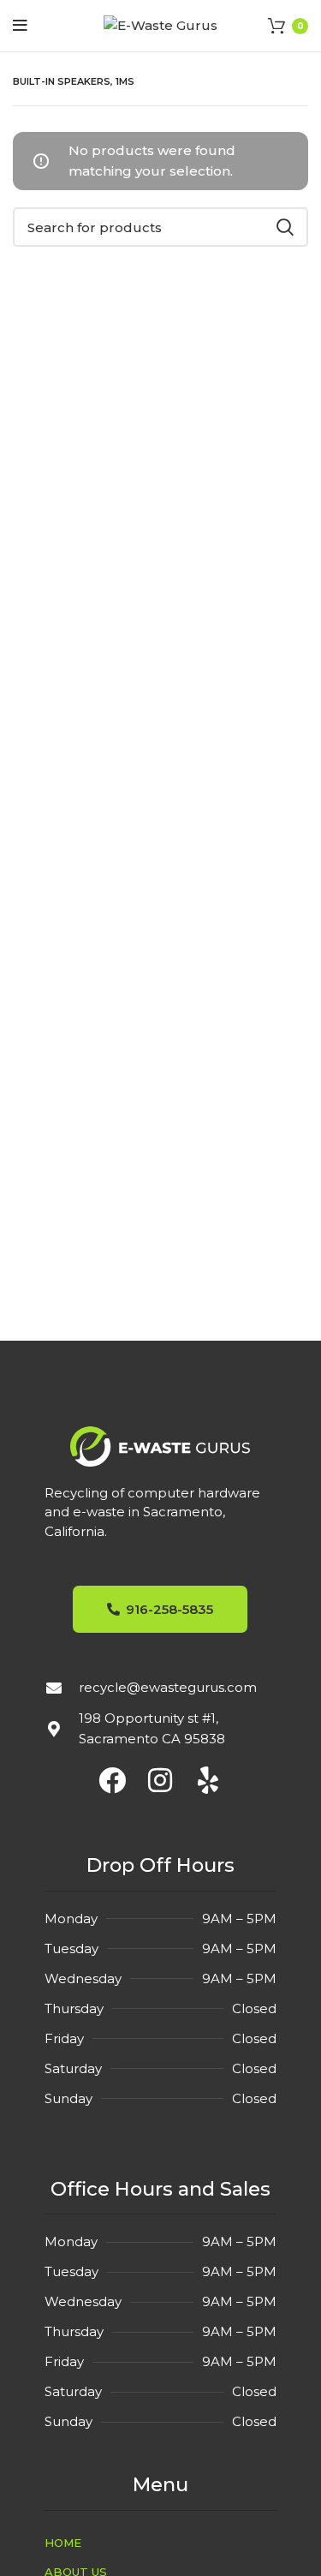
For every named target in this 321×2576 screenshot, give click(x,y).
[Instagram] (160, 1780)
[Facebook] (112, 1780)
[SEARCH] (285, 227)
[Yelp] (208, 1780)
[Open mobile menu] (20, 26)
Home (63, 2543)
